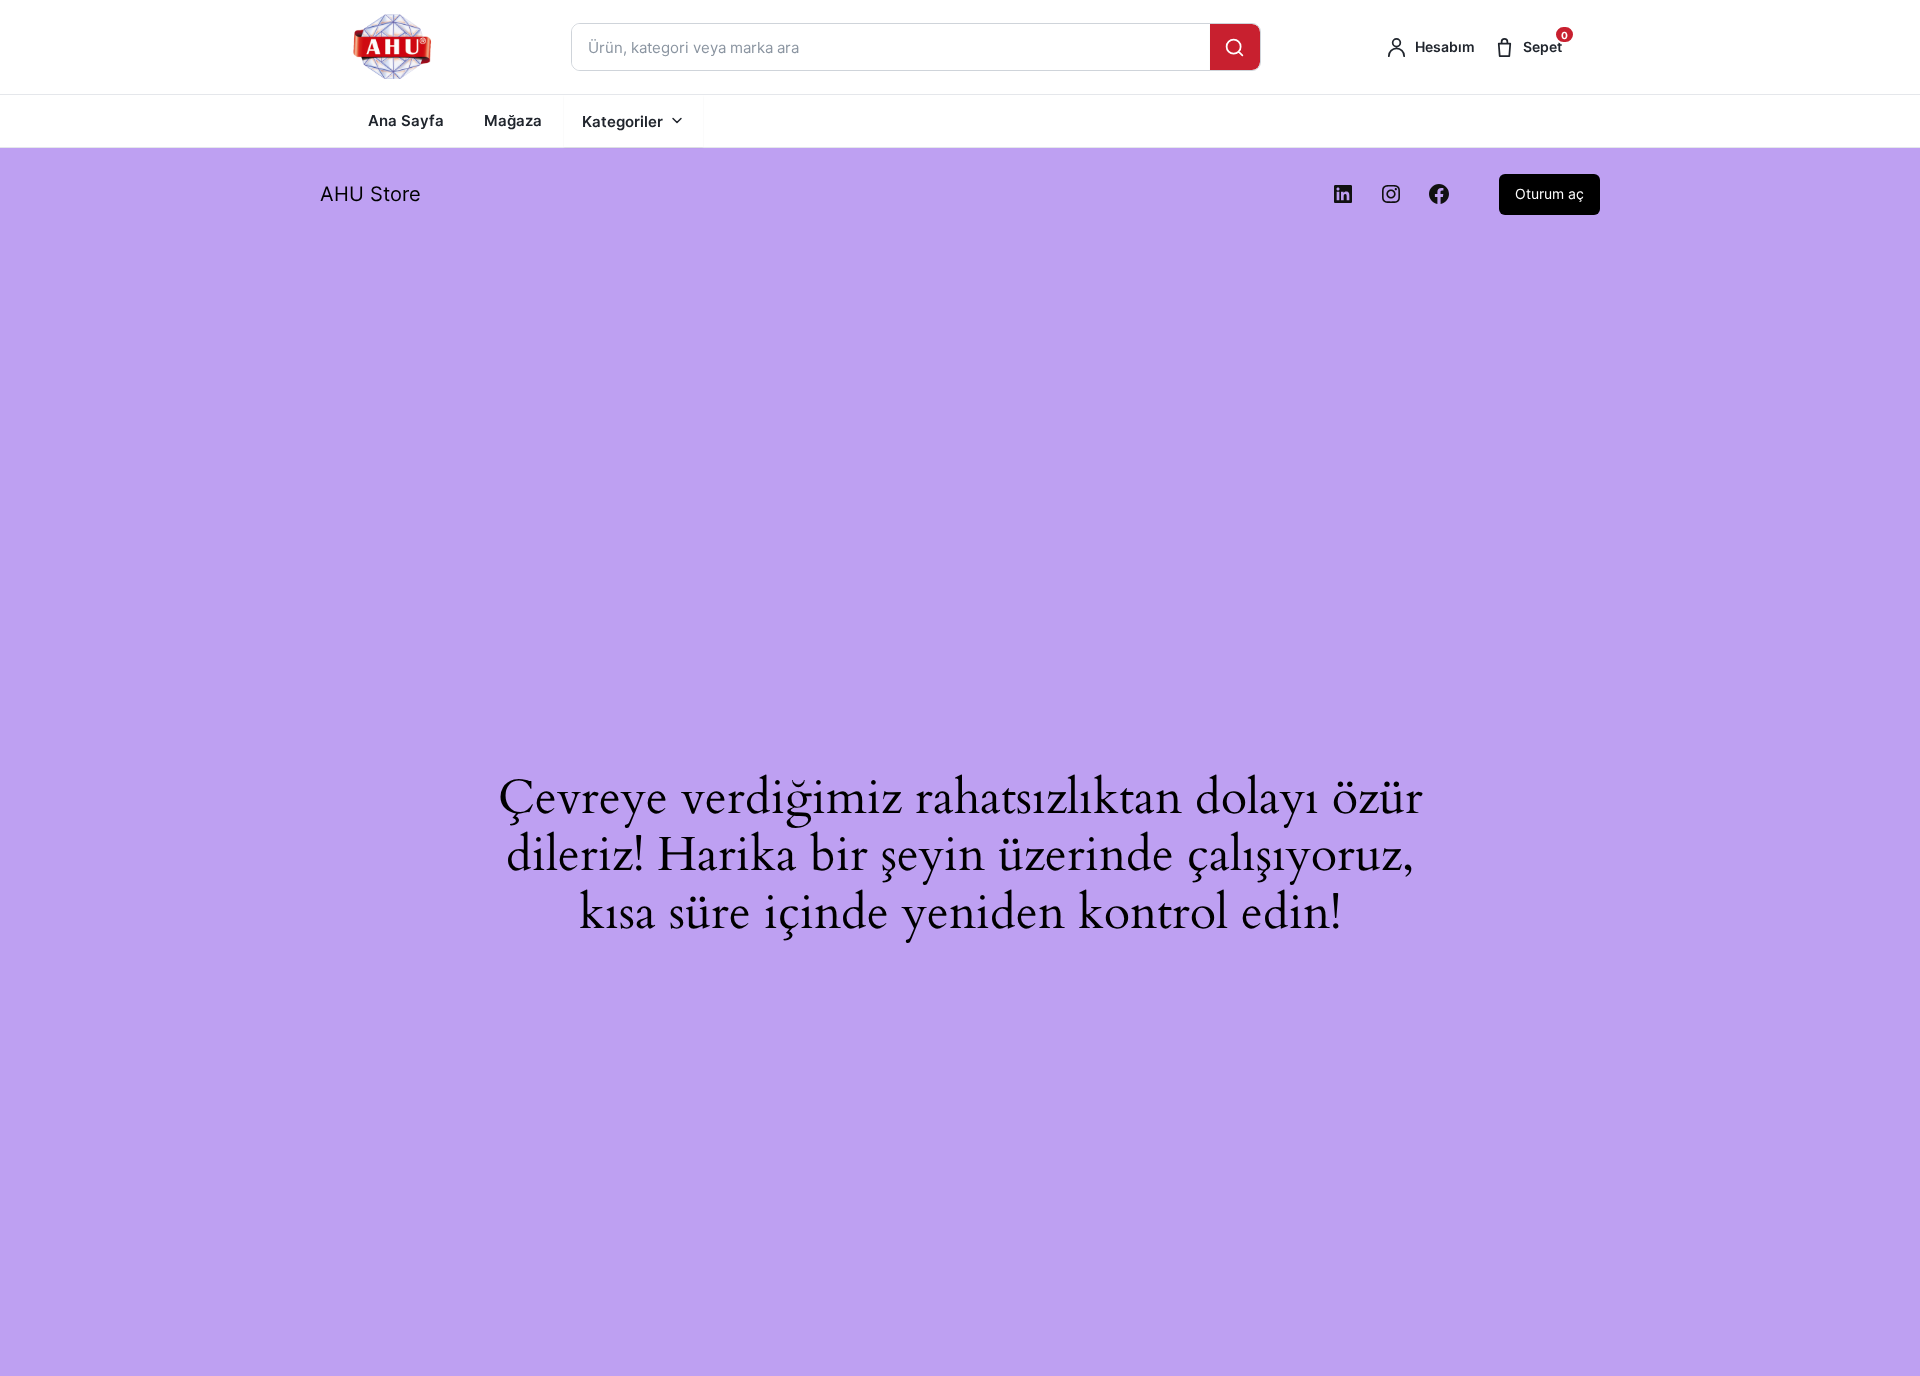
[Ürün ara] (1235, 47)
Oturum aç (1549, 193)
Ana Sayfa (406, 120)
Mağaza (513, 120)
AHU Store (370, 194)
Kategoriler (622, 121)
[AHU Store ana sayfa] (394, 47)
